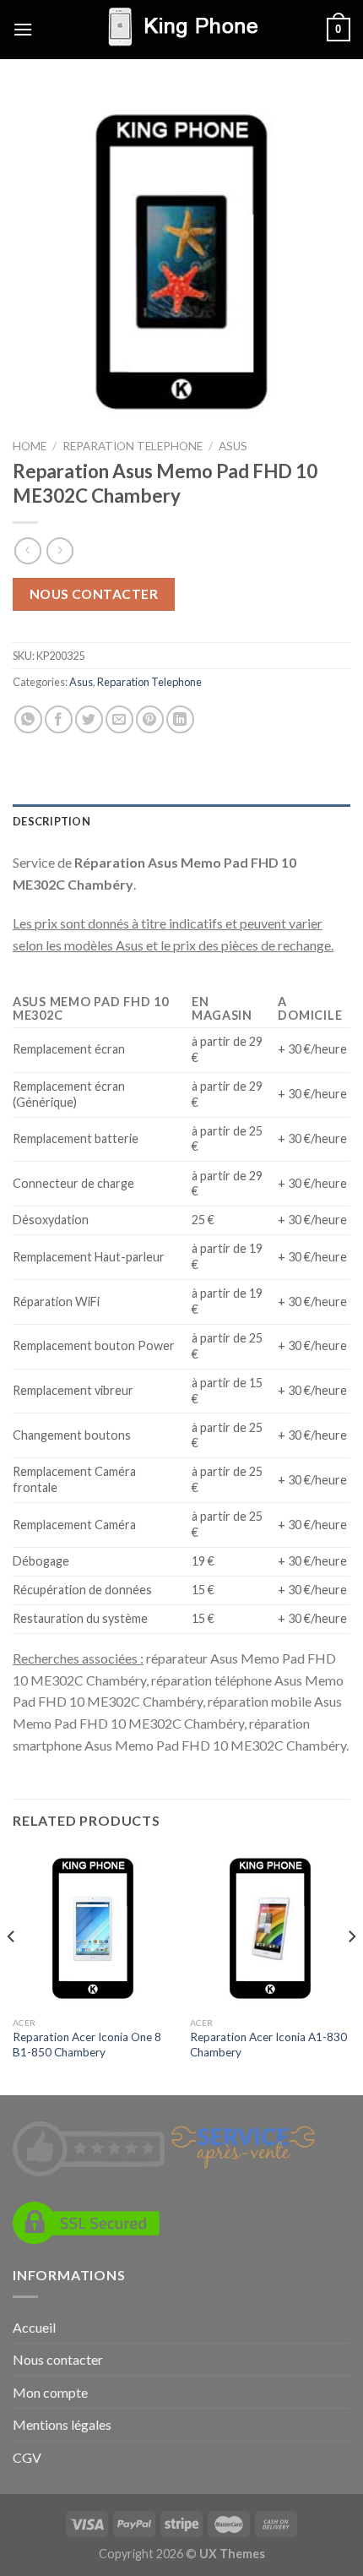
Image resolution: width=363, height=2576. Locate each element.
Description (51, 821)
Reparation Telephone (133, 446)
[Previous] (12, 1970)
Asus (233, 446)
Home (30, 446)
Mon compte (50, 2392)
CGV (27, 2457)
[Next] (351, 1970)
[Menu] (23, 29)
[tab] (181, 821)
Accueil (34, 2327)
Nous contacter (94, 594)
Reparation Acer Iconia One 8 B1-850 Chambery (87, 2045)
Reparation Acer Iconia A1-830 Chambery (268, 2045)
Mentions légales (62, 2424)
